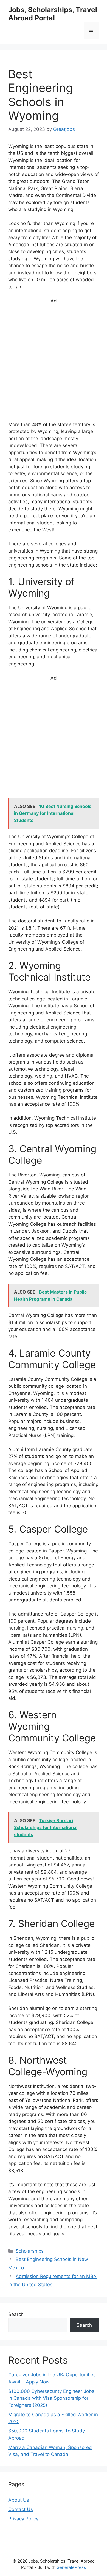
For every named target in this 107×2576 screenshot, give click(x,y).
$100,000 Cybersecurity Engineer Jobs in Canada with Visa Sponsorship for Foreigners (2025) (51, 2398)
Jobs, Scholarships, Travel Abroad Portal (53, 14)
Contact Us (21, 2509)
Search (16, 2314)
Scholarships (30, 2251)
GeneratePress (71, 2567)
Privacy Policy (23, 2519)
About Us (19, 2500)
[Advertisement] (54, 365)
